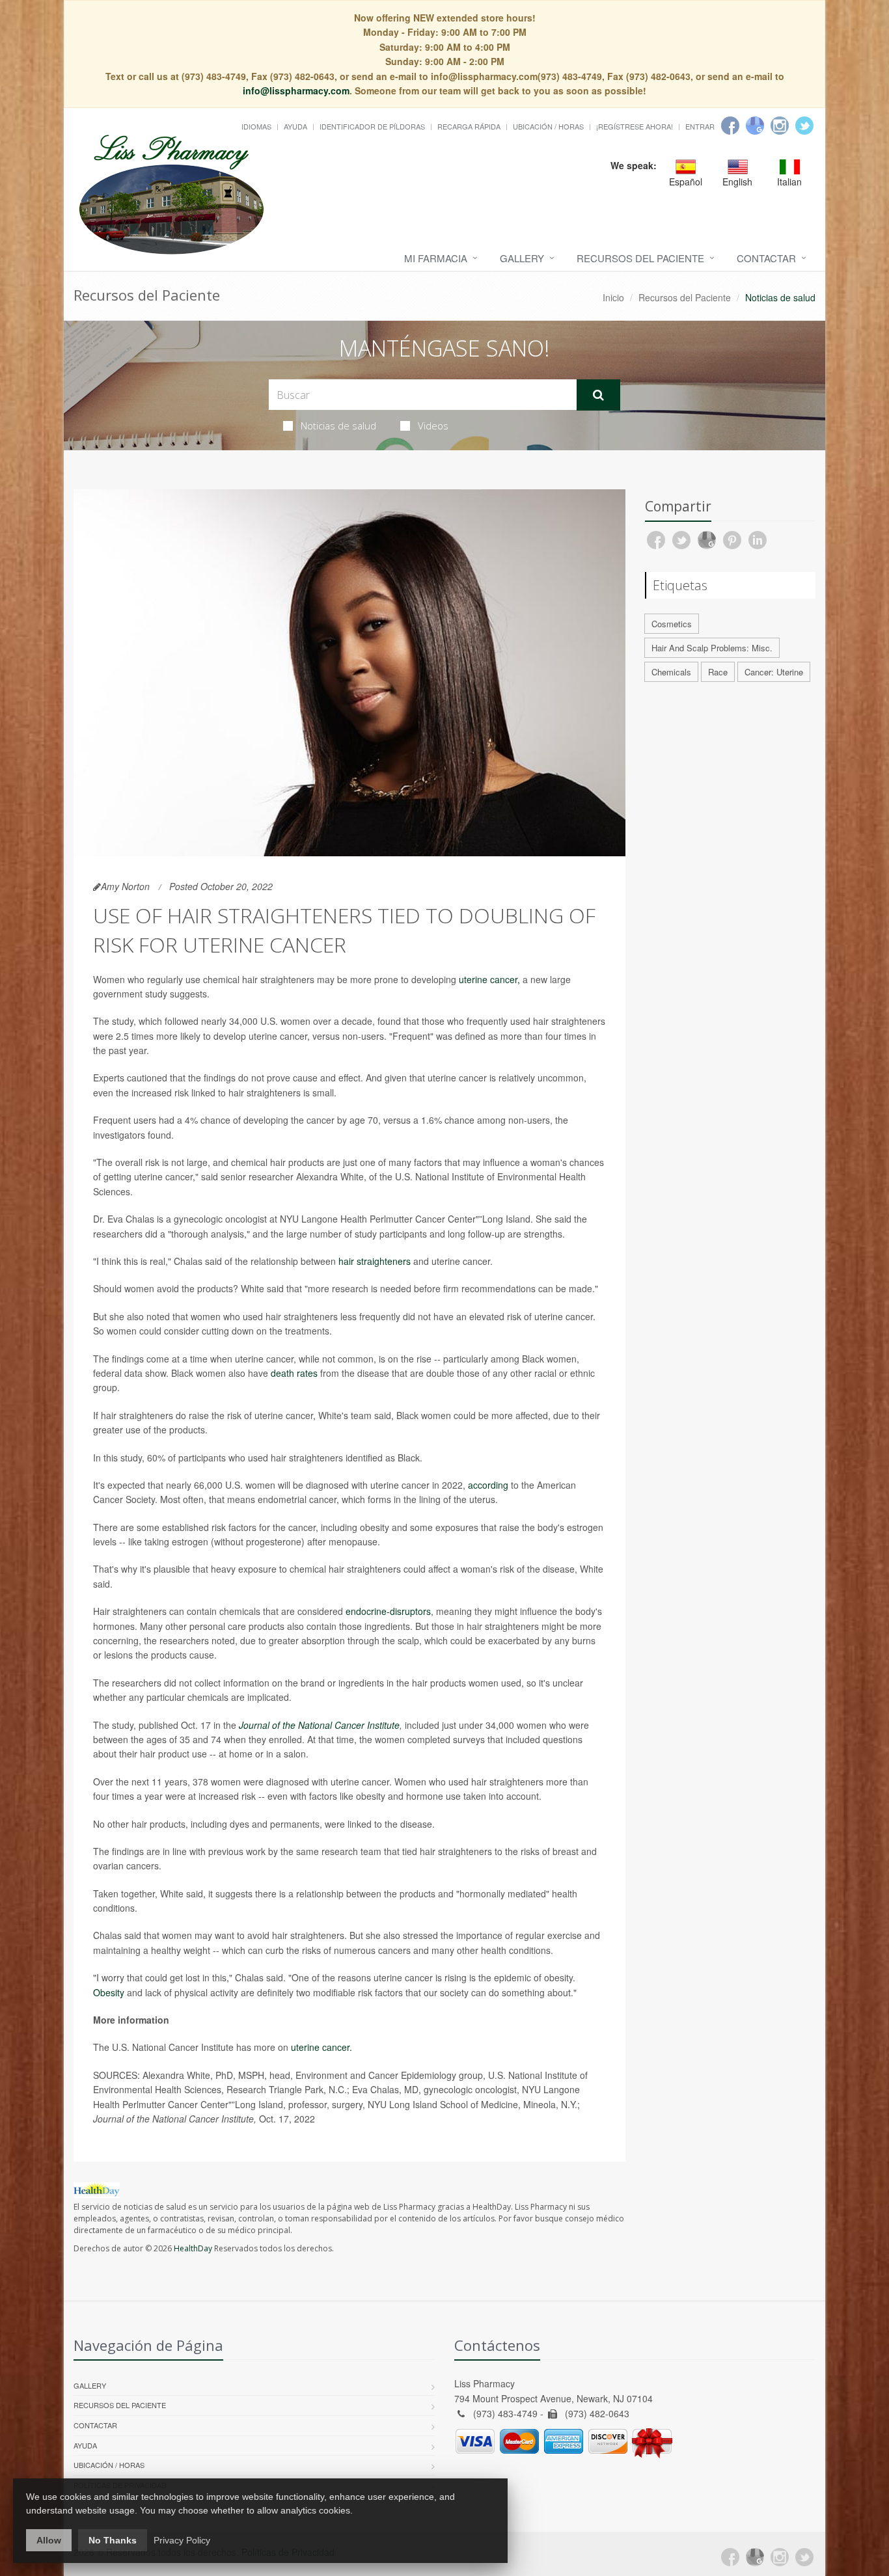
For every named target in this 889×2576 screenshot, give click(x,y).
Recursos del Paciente (640, 258)
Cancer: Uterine (774, 672)
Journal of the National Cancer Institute (319, 1725)
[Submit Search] (598, 395)
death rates (294, 1373)
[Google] (755, 126)
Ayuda (295, 126)
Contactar (766, 258)
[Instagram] (780, 126)
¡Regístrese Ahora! (635, 126)
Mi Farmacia (436, 258)
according (488, 1485)
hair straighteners (375, 1261)
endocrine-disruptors (388, 1611)
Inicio (613, 297)
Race (718, 672)
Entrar (700, 126)
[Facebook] (730, 126)
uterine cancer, (489, 979)
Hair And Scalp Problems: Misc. (712, 648)
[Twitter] (804, 126)
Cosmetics (672, 624)
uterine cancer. (321, 2047)
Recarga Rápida (469, 126)
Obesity (109, 1992)
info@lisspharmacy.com (296, 90)
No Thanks (113, 2540)
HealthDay (193, 2248)
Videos (433, 426)
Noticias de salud (338, 426)
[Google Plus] (755, 2557)
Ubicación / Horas (548, 126)
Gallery (522, 258)
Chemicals (671, 672)
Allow (49, 2540)
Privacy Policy (182, 2540)
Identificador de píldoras (372, 126)
